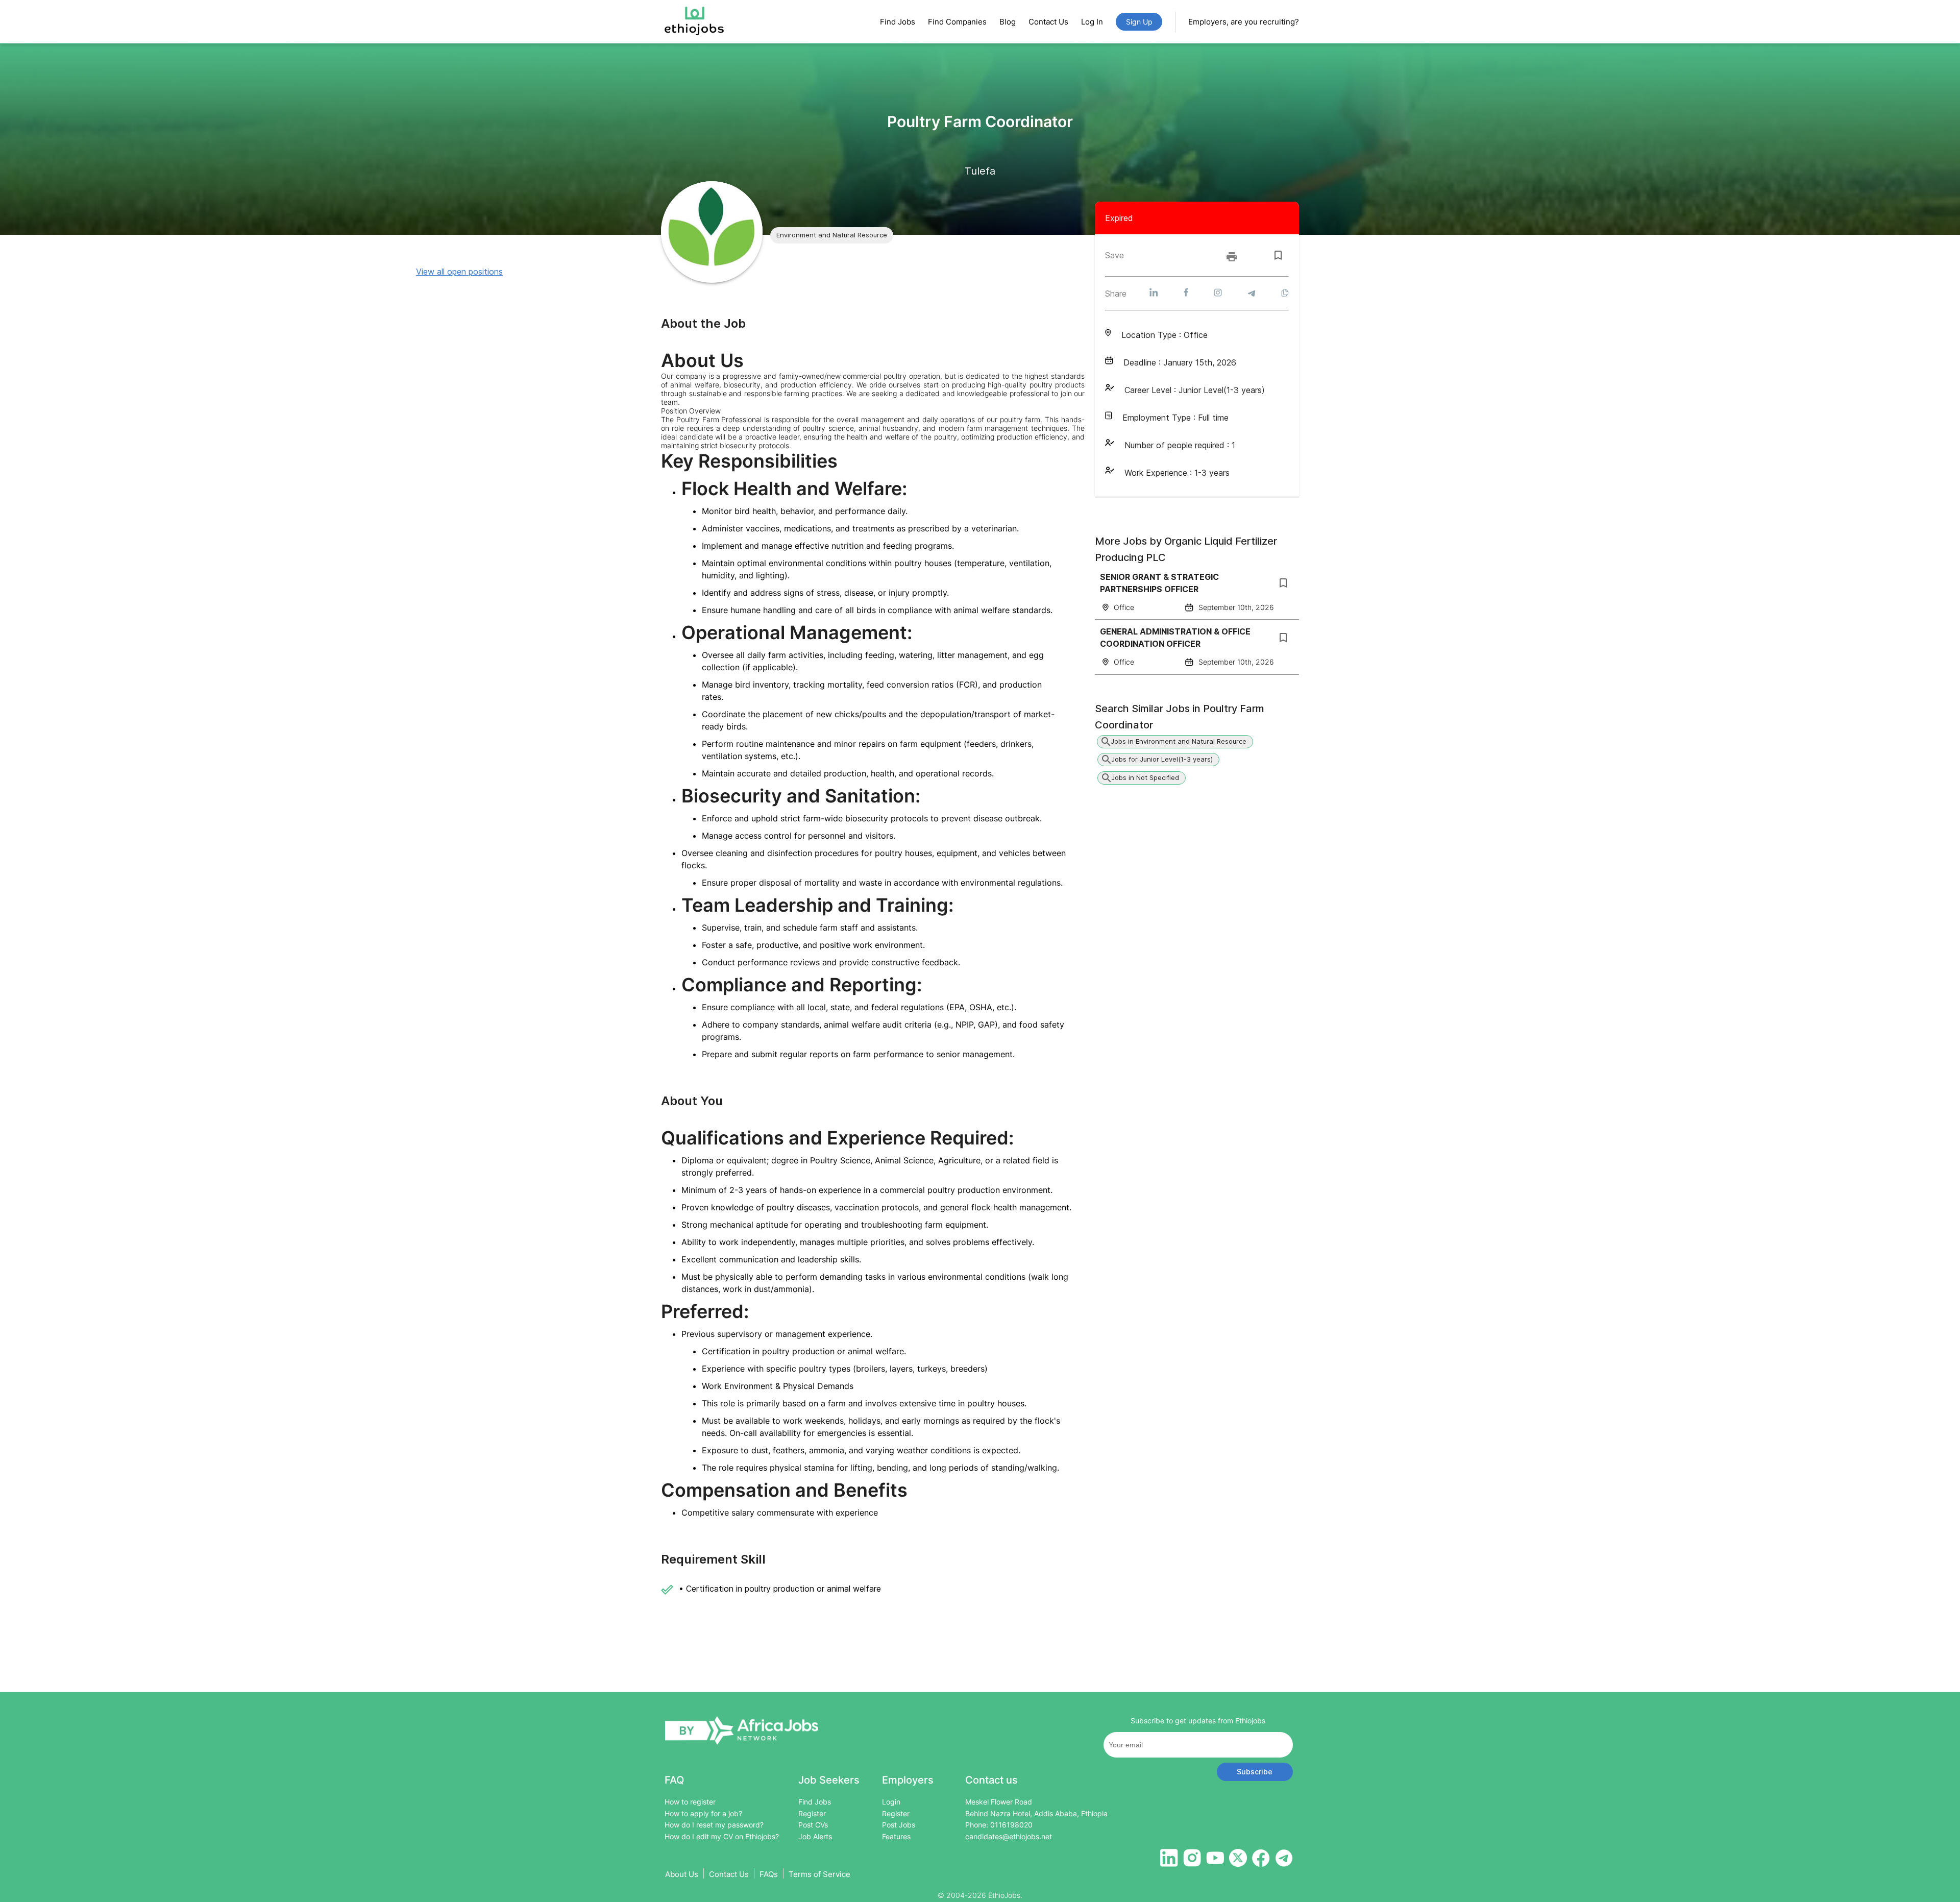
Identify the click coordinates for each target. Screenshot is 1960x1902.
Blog (1008, 22)
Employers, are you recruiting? (1244, 22)
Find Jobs (898, 22)
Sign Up (1139, 22)
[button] (832, 235)
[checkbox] (1278, 255)
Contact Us (1048, 22)
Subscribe (1255, 1772)
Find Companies (957, 22)
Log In (1092, 22)
